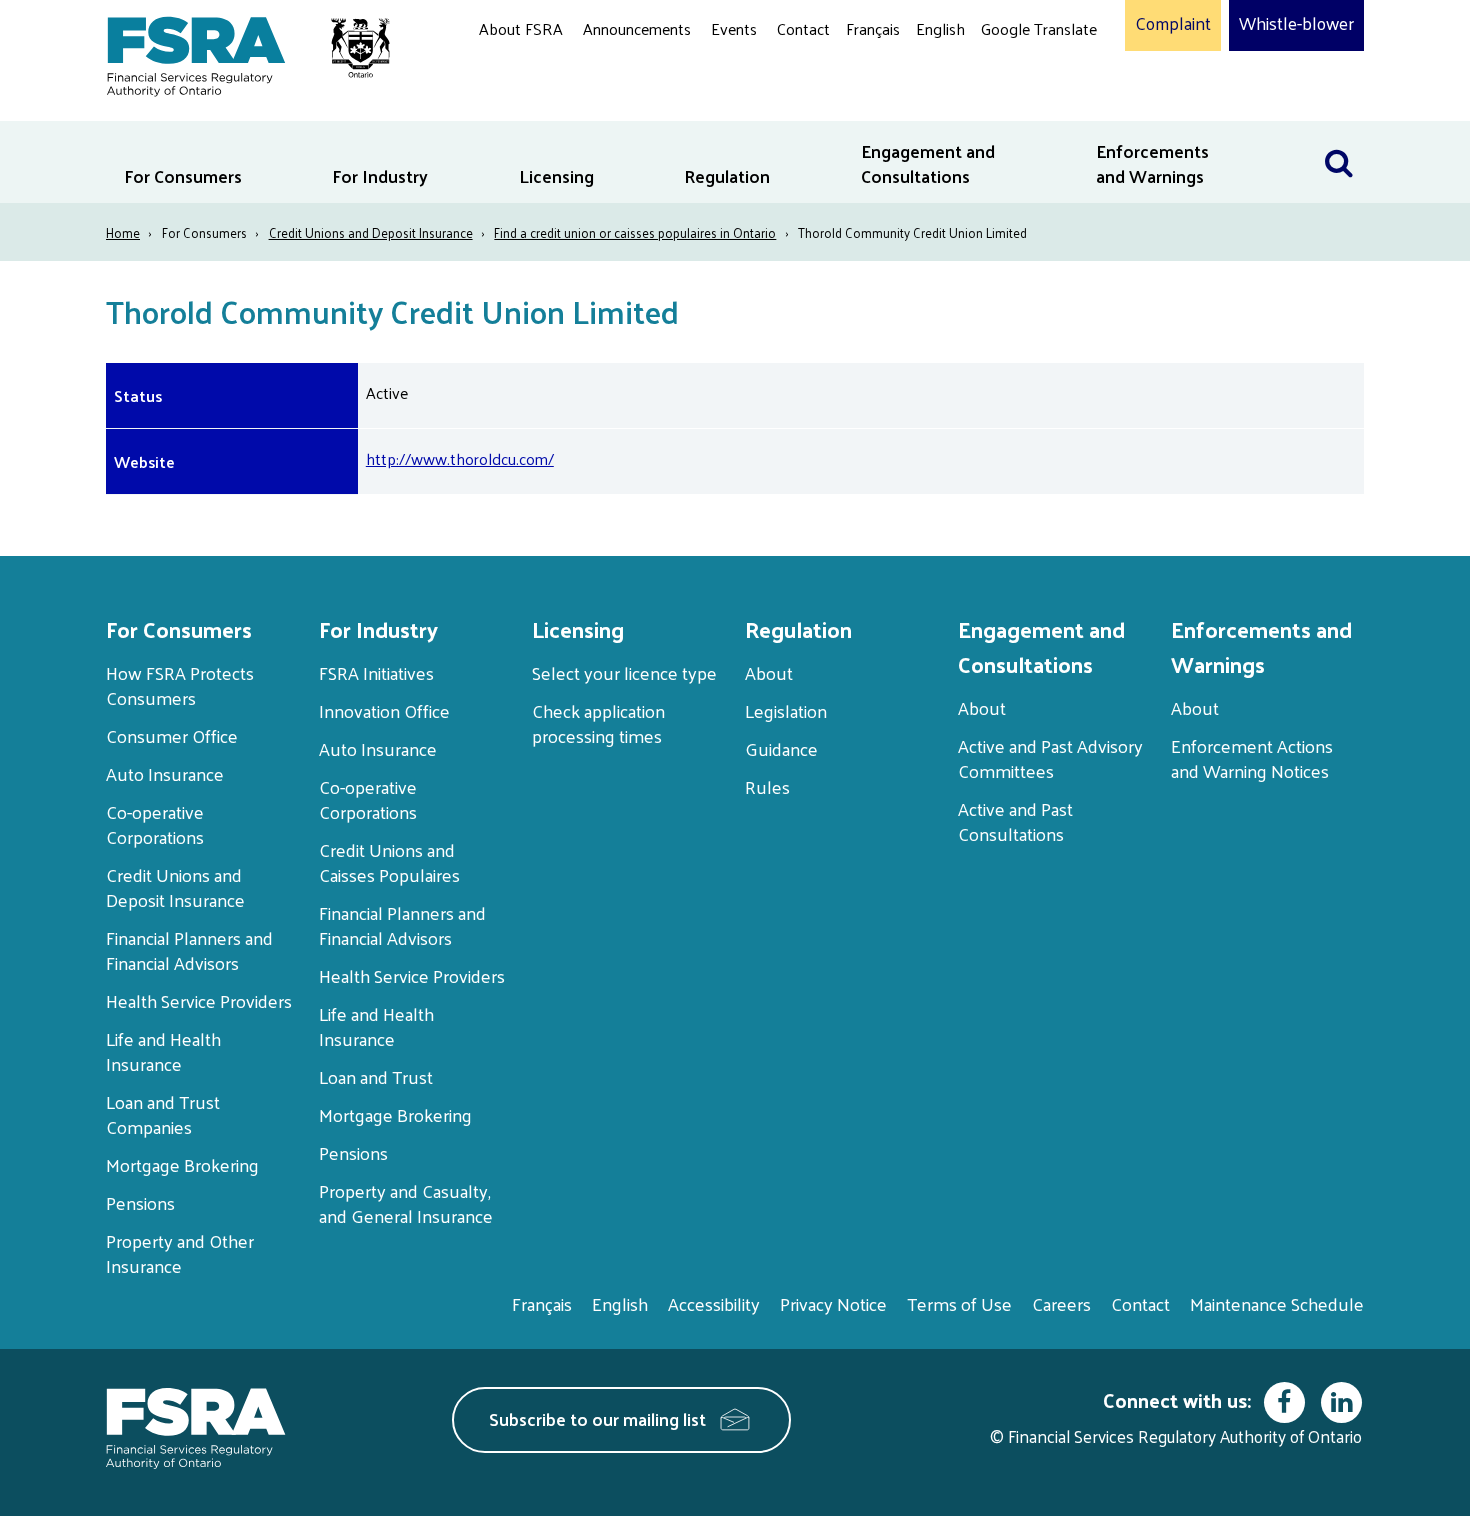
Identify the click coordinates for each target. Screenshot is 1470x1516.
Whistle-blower (1296, 24)
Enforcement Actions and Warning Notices (1252, 758)
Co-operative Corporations (155, 824)
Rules (767, 786)
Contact (803, 28)
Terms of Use (959, 1303)
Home (123, 232)
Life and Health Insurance (163, 1051)
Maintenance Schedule (1277, 1303)
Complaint (1173, 24)
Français (873, 28)
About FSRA (521, 28)
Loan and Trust (376, 1076)
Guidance (781, 748)
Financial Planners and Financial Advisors (189, 950)
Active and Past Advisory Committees (1050, 758)
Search (1339, 133)
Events (734, 28)
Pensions (140, 1202)
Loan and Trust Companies (163, 1114)
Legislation (786, 710)
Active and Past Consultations (1015, 821)
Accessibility (714, 1303)
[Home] (238, 52)
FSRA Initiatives (376, 672)
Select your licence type (624, 672)
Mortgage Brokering (182, 1164)
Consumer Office (172, 735)
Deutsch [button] (1014, 75)
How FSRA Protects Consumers (180, 685)
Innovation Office (384, 710)
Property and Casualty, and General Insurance (406, 1203)
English (940, 28)
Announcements (637, 28)
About (769, 672)
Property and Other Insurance (180, 1253)
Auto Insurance (165, 773)
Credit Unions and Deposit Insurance (371, 232)
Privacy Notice (833, 1303)
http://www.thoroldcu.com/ (460, 458)
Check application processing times (598, 723)
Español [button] (1013, 104)
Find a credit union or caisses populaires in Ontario (635, 232)
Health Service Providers (199, 1000)
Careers (1061, 1303)
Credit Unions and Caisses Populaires (389, 862)
